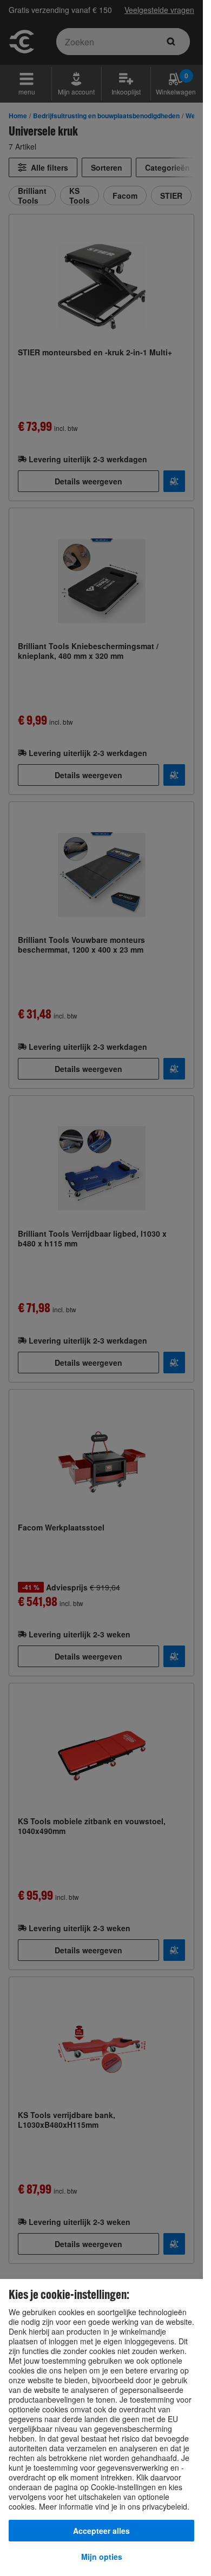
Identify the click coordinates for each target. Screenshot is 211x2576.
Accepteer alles (101, 2531)
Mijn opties (102, 2557)
